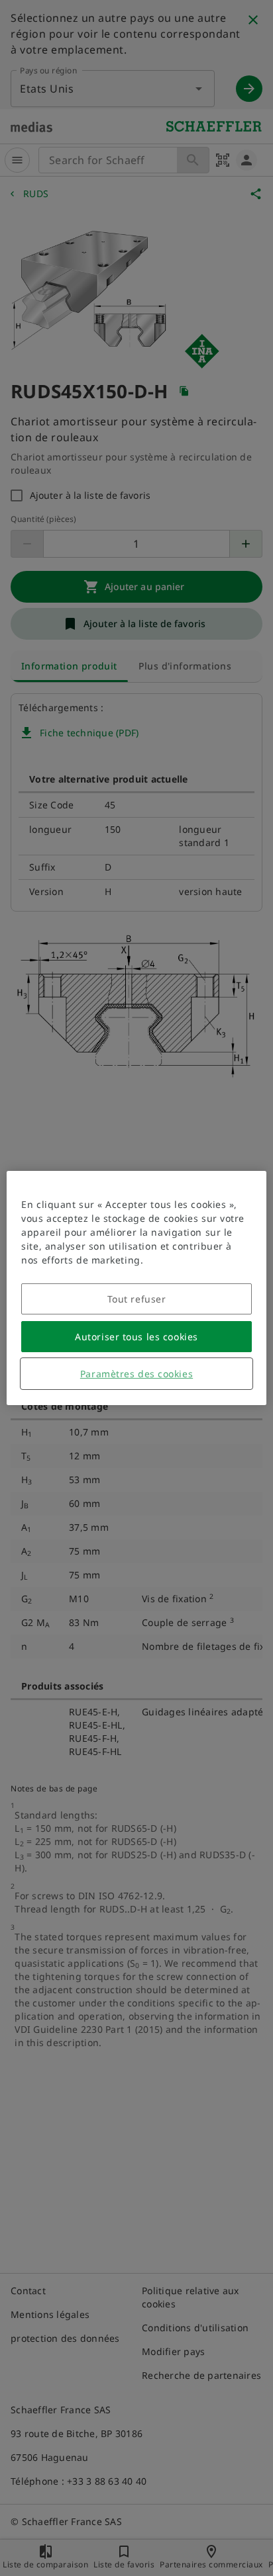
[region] (136, 1288)
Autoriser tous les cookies (136, 1337)
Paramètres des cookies (136, 1374)
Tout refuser (137, 1299)
